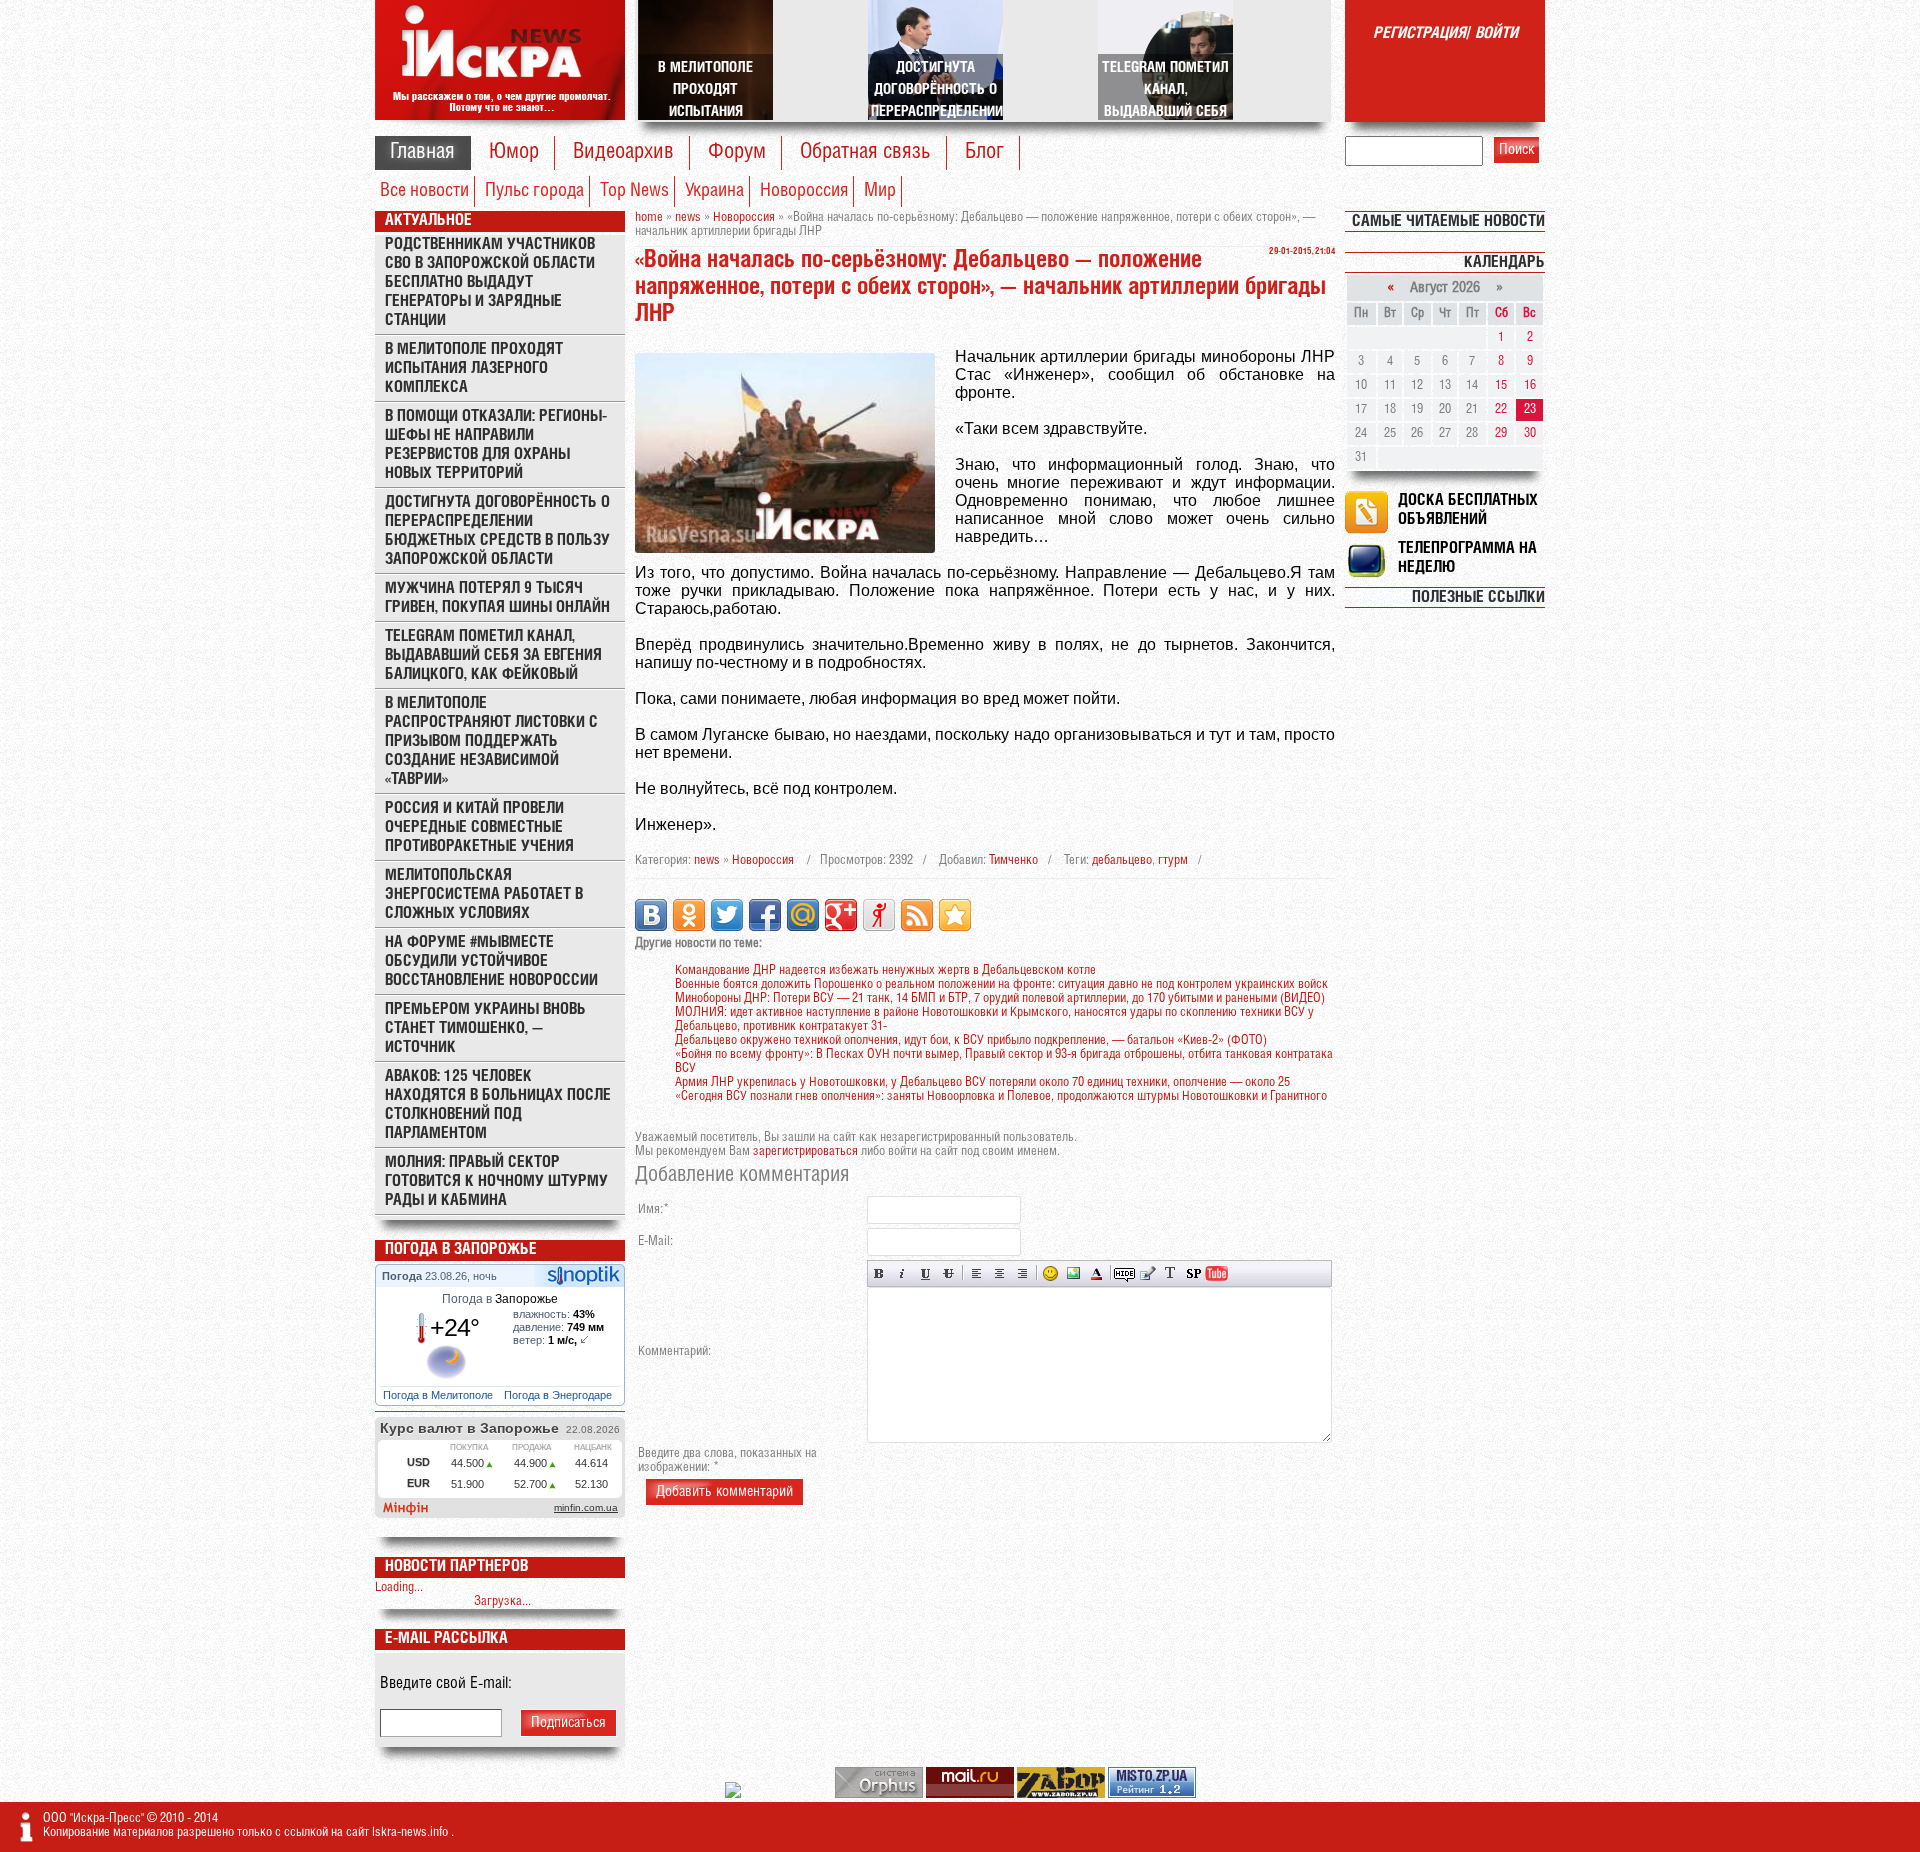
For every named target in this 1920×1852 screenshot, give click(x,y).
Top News (634, 191)
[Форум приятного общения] (734, 1794)
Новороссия (804, 191)
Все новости (424, 191)
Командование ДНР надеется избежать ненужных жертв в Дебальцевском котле (885, 970)
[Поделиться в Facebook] (765, 915)
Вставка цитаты (1147, 1273)
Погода (403, 1276)
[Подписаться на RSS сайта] (917, 915)
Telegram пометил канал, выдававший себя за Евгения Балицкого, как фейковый (493, 655)
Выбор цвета (1096, 1273)
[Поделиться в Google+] (841, 915)
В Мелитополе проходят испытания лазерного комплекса (474, 368)
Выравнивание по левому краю (976, 1273)
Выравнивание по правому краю (1022, 1273)
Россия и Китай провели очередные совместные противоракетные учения (479, 827)
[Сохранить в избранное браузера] (955, 915)
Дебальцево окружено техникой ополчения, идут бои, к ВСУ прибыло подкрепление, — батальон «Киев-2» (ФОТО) (971, 1040)
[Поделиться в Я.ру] (879, 915)
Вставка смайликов (1050, 1273)
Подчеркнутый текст (925, 1273)
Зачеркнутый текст (948, 1273)
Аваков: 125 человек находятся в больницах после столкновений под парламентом (498, 1105)
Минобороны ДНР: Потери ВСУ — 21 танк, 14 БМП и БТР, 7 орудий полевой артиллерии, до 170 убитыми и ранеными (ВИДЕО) (1000, 998)
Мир (880, 191)
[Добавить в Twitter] (727, 915)
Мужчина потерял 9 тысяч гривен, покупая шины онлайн (497, 598)
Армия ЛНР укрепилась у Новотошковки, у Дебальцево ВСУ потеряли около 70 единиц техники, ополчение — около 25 (982, 1082)
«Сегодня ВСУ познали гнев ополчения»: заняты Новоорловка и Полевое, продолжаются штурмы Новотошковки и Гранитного (1001, 1096)
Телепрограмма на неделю (1467, 558)
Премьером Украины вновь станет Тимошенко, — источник (485, 1028)
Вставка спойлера (1193, 1273)
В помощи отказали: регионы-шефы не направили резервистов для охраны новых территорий (496, 445)
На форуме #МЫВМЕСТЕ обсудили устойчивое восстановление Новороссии (491, 961)
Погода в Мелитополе (439, 1395)
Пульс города (534, 191)
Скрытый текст (1124, 1273)
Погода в (500, 1299)
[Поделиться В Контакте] (651, 915)
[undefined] (880, 1794)
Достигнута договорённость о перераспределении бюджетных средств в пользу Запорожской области (497, 531)
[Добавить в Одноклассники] (689, 915)
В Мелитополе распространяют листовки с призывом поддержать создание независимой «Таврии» (491, 741)
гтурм (1173, 860)
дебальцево (1122, 860)
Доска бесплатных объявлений (1468, 510)
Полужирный (879, 1273)
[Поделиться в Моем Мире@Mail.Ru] (803, 915)
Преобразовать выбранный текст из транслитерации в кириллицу (1170, 1273)
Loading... (399, 1587)
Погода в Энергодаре (559, 1395)
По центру (999, 1273)
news (707, 860)
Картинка (1073, 1273)
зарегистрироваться (805, 1151)
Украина (714, 191)
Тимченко (1013, 860)
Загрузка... (502, 1601)
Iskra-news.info (411, 1832)
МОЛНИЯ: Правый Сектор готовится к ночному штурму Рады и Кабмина (496, 1181)
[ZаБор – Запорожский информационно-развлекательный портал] (1062, 1794)
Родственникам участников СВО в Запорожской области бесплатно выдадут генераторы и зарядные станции (490, 282)
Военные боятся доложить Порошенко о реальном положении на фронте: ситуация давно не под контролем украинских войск (1001, 984)
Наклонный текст (902, 1273)
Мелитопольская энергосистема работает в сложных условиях (484, 894)
